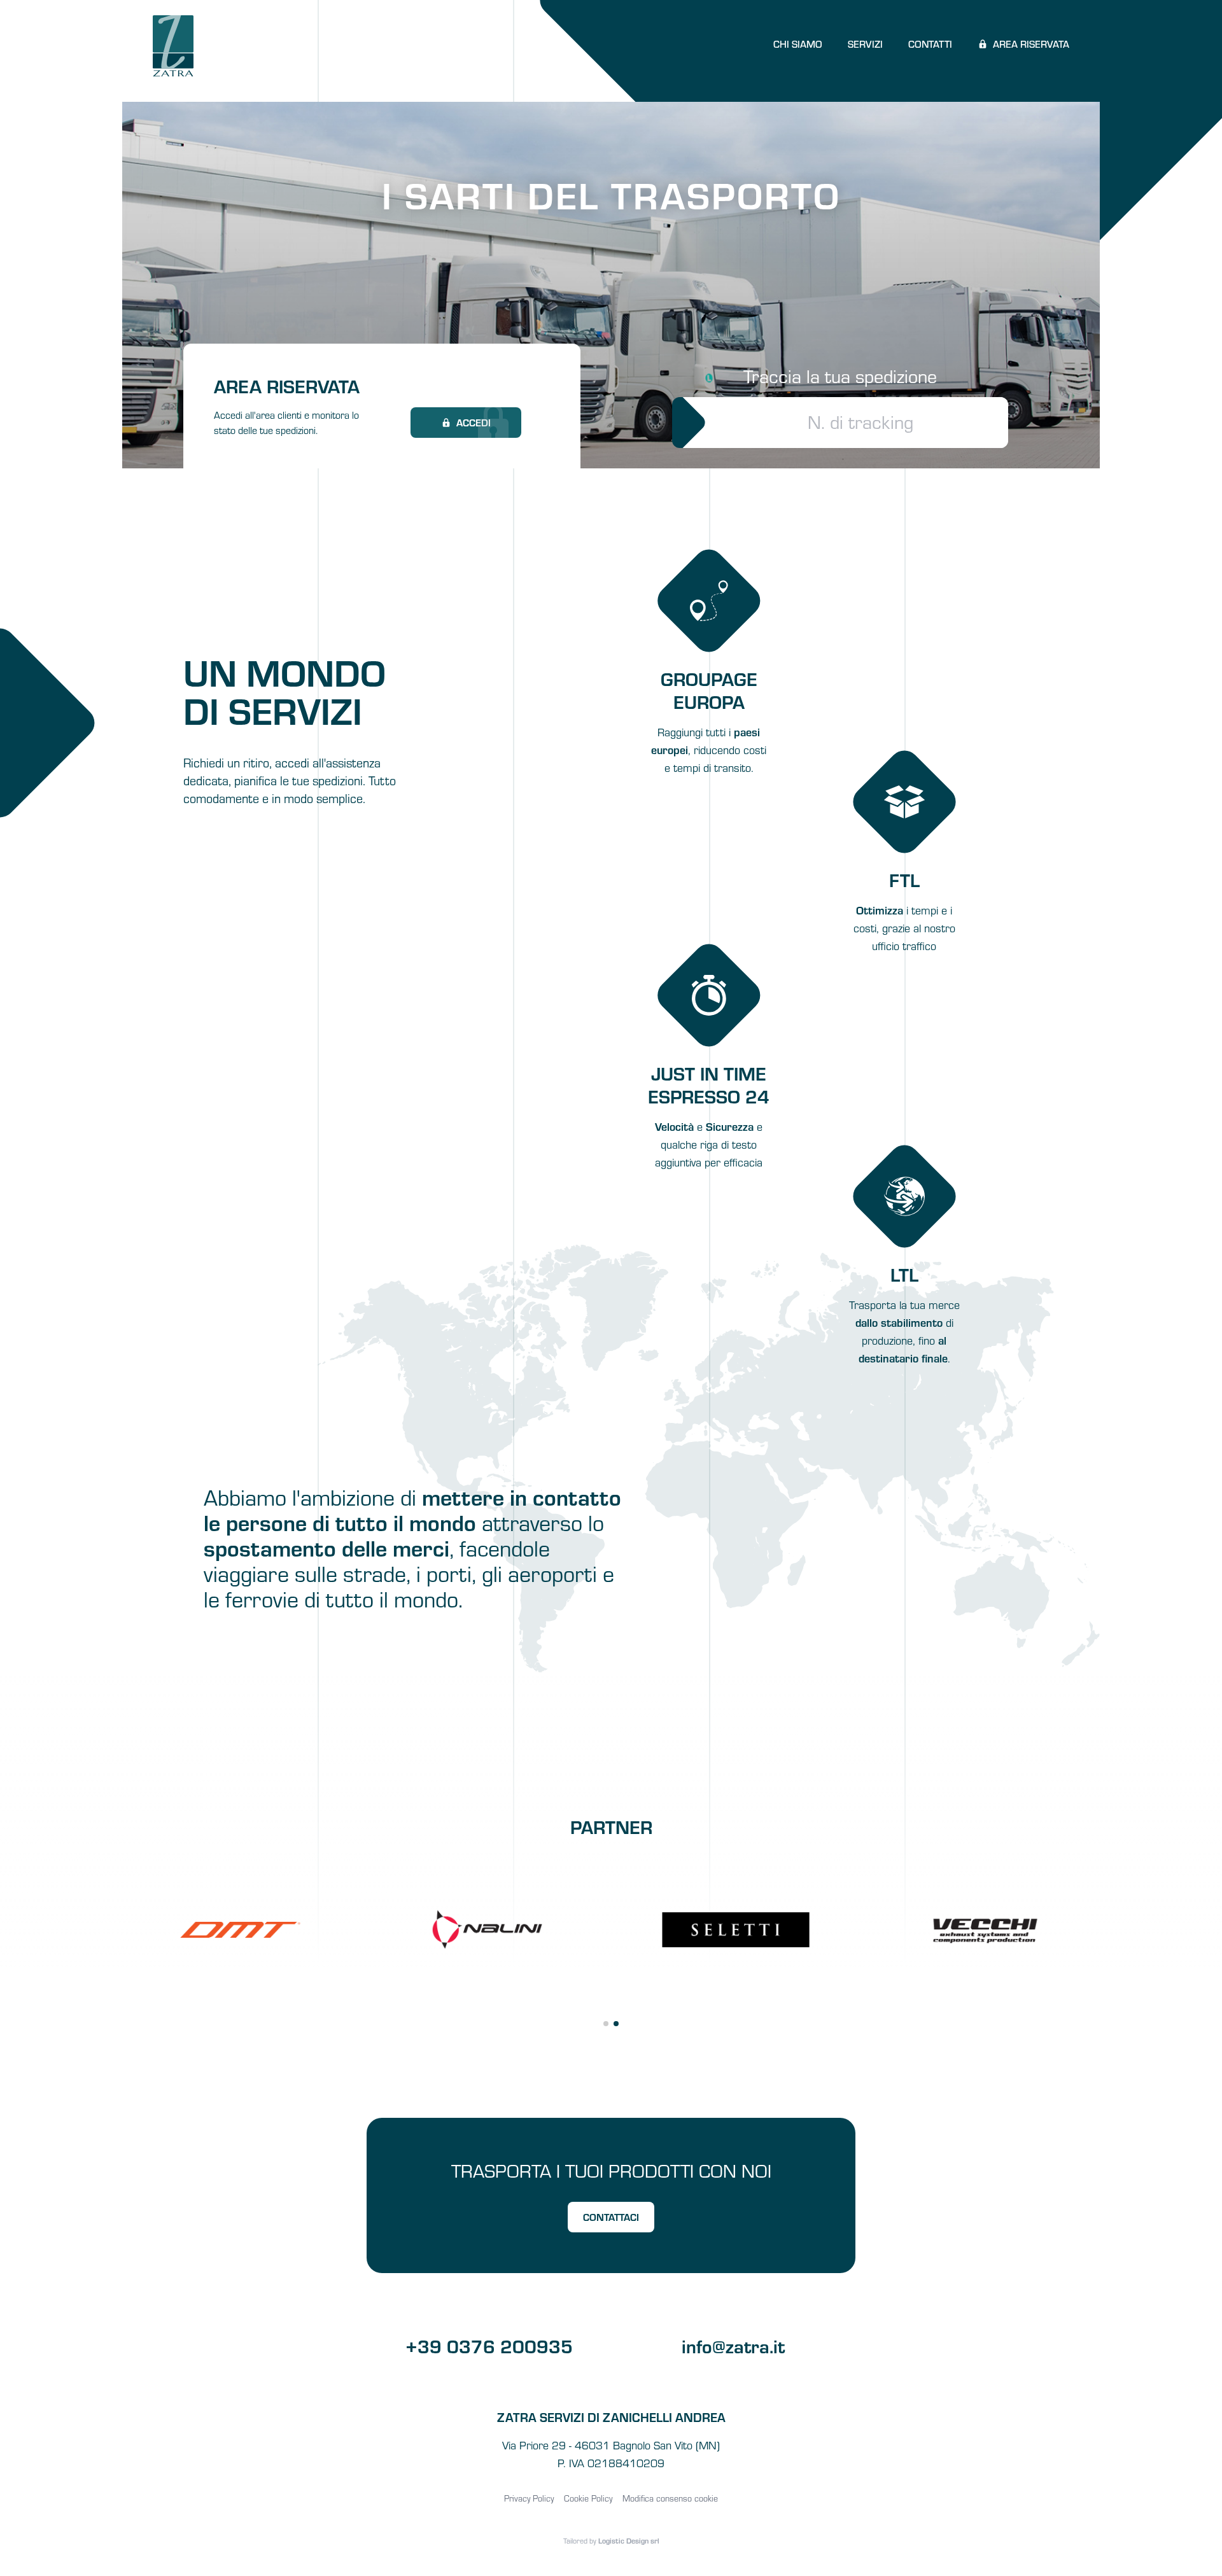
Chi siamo (798, 44)
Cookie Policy (588, 2498)
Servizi (865, 44)
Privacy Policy (529, 2498)
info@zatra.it (733, 2345)
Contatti (930, 44)
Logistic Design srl (629, 2540)
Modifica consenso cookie (670, 2498)
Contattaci (611, 2217)
